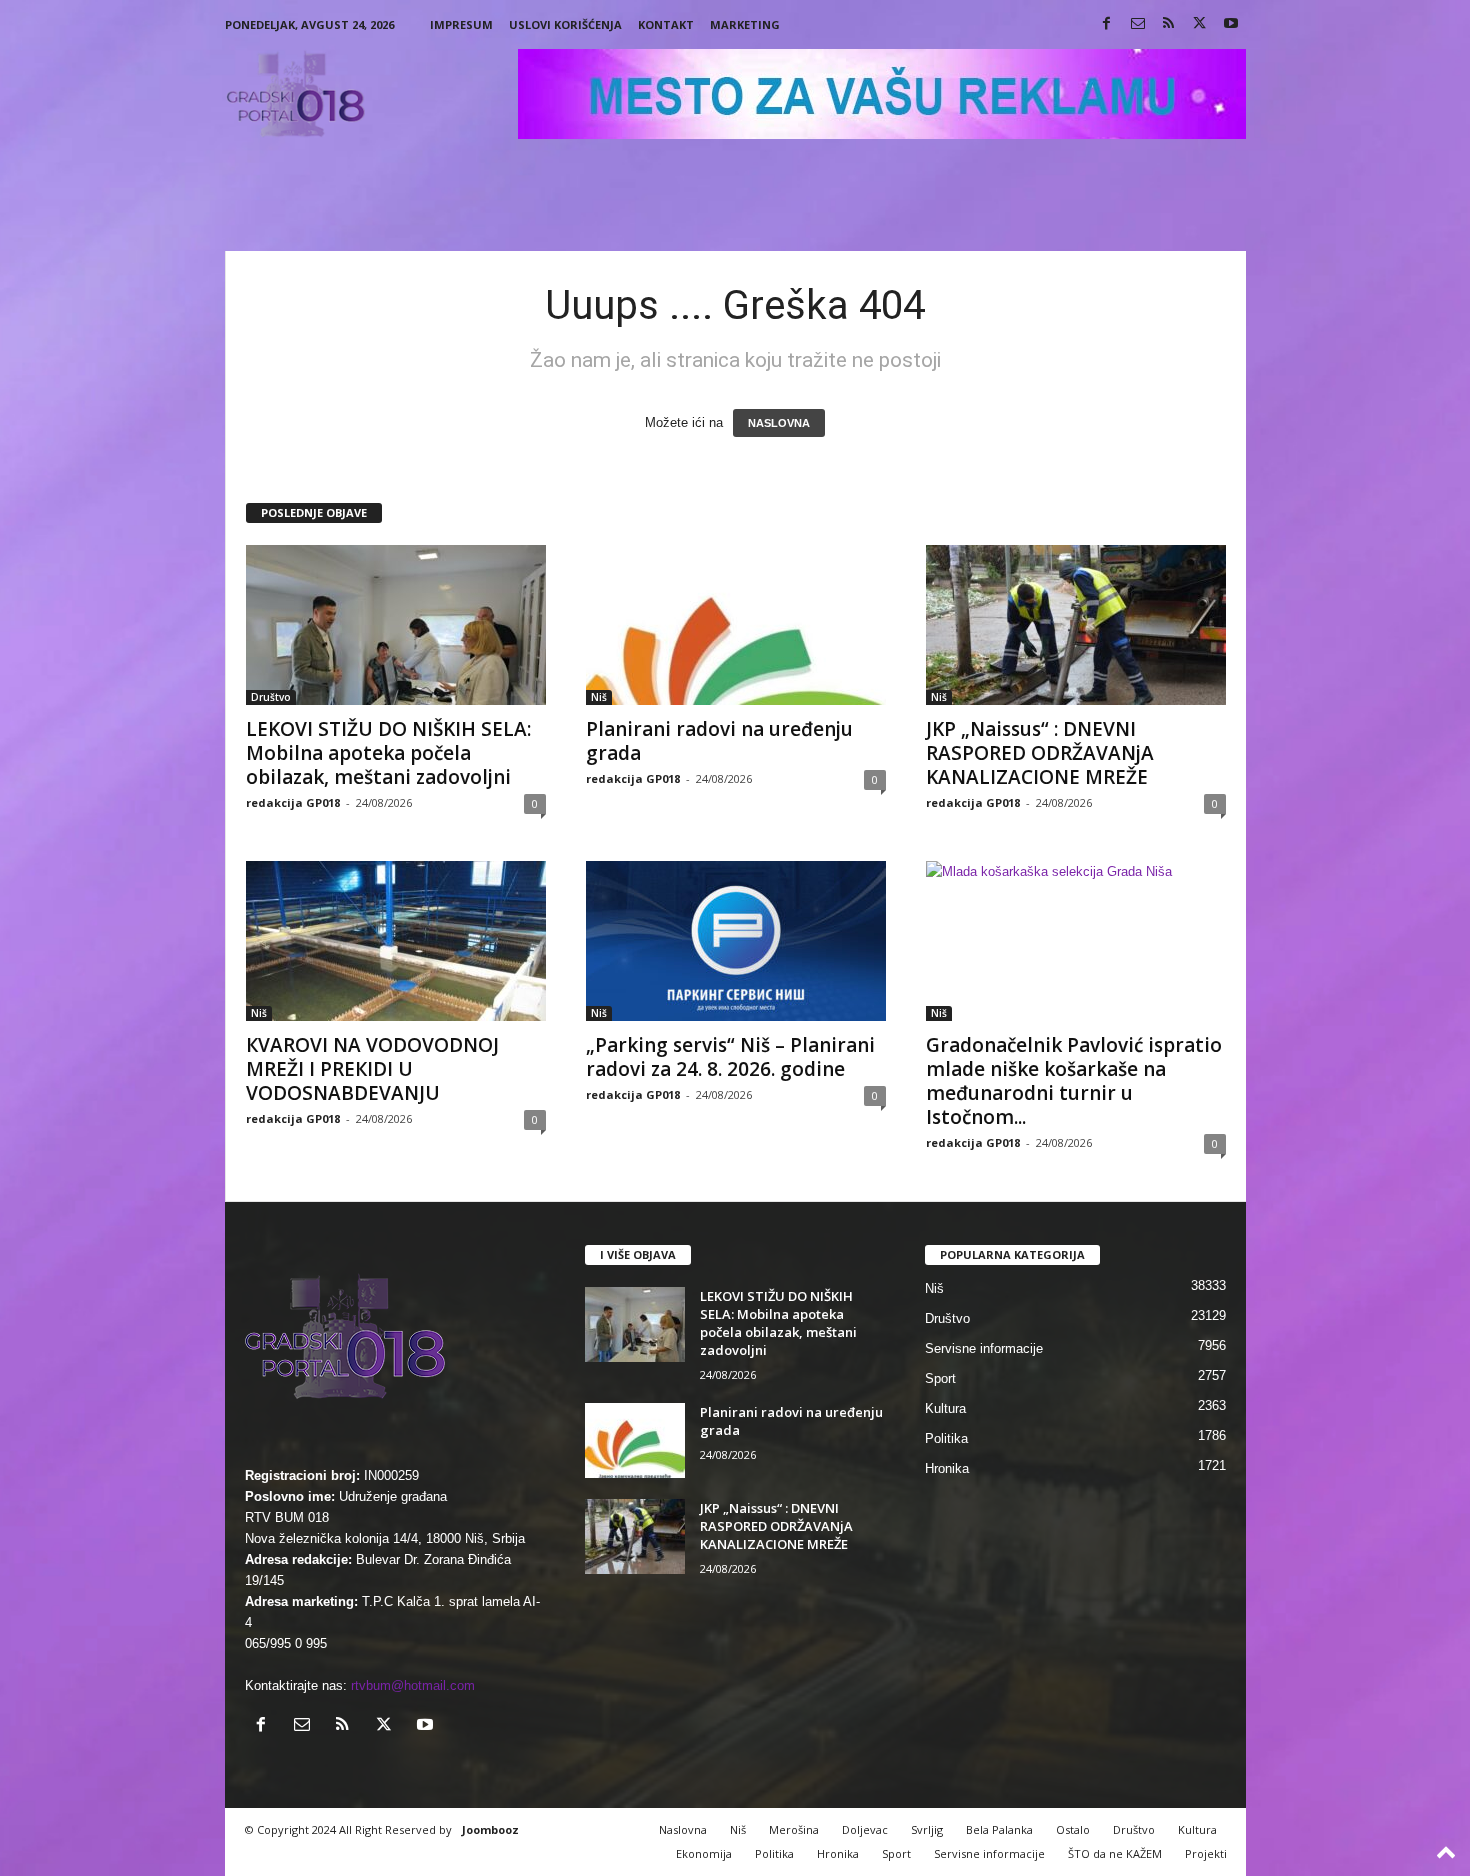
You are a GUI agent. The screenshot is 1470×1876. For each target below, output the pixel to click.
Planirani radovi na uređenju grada (719, 741)
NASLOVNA (779, 423)
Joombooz (490, 1829)
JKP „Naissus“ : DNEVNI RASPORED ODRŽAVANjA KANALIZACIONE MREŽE (1040, 753)
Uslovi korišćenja (565, 24)
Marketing (745, 24)
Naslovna (683, 1829)
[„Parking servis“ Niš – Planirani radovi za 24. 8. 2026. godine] (736, 941)
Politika (946, 1438)
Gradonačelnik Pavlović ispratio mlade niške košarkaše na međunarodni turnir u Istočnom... (1074, 1081)
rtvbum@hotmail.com (413, 1685)
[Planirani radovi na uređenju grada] (736, 625)
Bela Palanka (999, 1829)
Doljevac (865, 1829)
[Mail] (1138, 24)
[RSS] (1169, 24)
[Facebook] (1107, 24)
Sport (940, 1378)
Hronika (947, 1468)
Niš (599, 697)
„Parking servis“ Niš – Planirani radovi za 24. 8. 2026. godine (730, 1057)
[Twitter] (1200, 24)
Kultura (945, 1408)
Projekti (1206, 1853)
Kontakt (666, 24)
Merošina (794, 1829)
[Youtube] (1231, 24)
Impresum (461, 24)
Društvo (271, 697)
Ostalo (1073, 1829)
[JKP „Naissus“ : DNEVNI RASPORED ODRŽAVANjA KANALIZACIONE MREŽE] (1076, 625)
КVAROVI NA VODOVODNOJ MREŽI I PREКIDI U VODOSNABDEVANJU (372, 1069)
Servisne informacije (984, 1348)
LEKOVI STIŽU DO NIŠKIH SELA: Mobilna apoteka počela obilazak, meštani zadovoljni (388, 753)
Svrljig (927, 1829)
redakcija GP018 (293, 802)
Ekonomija (704, 1853)
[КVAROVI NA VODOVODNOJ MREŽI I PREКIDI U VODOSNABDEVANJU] (396, 941)
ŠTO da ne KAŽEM (1115, 1853)
